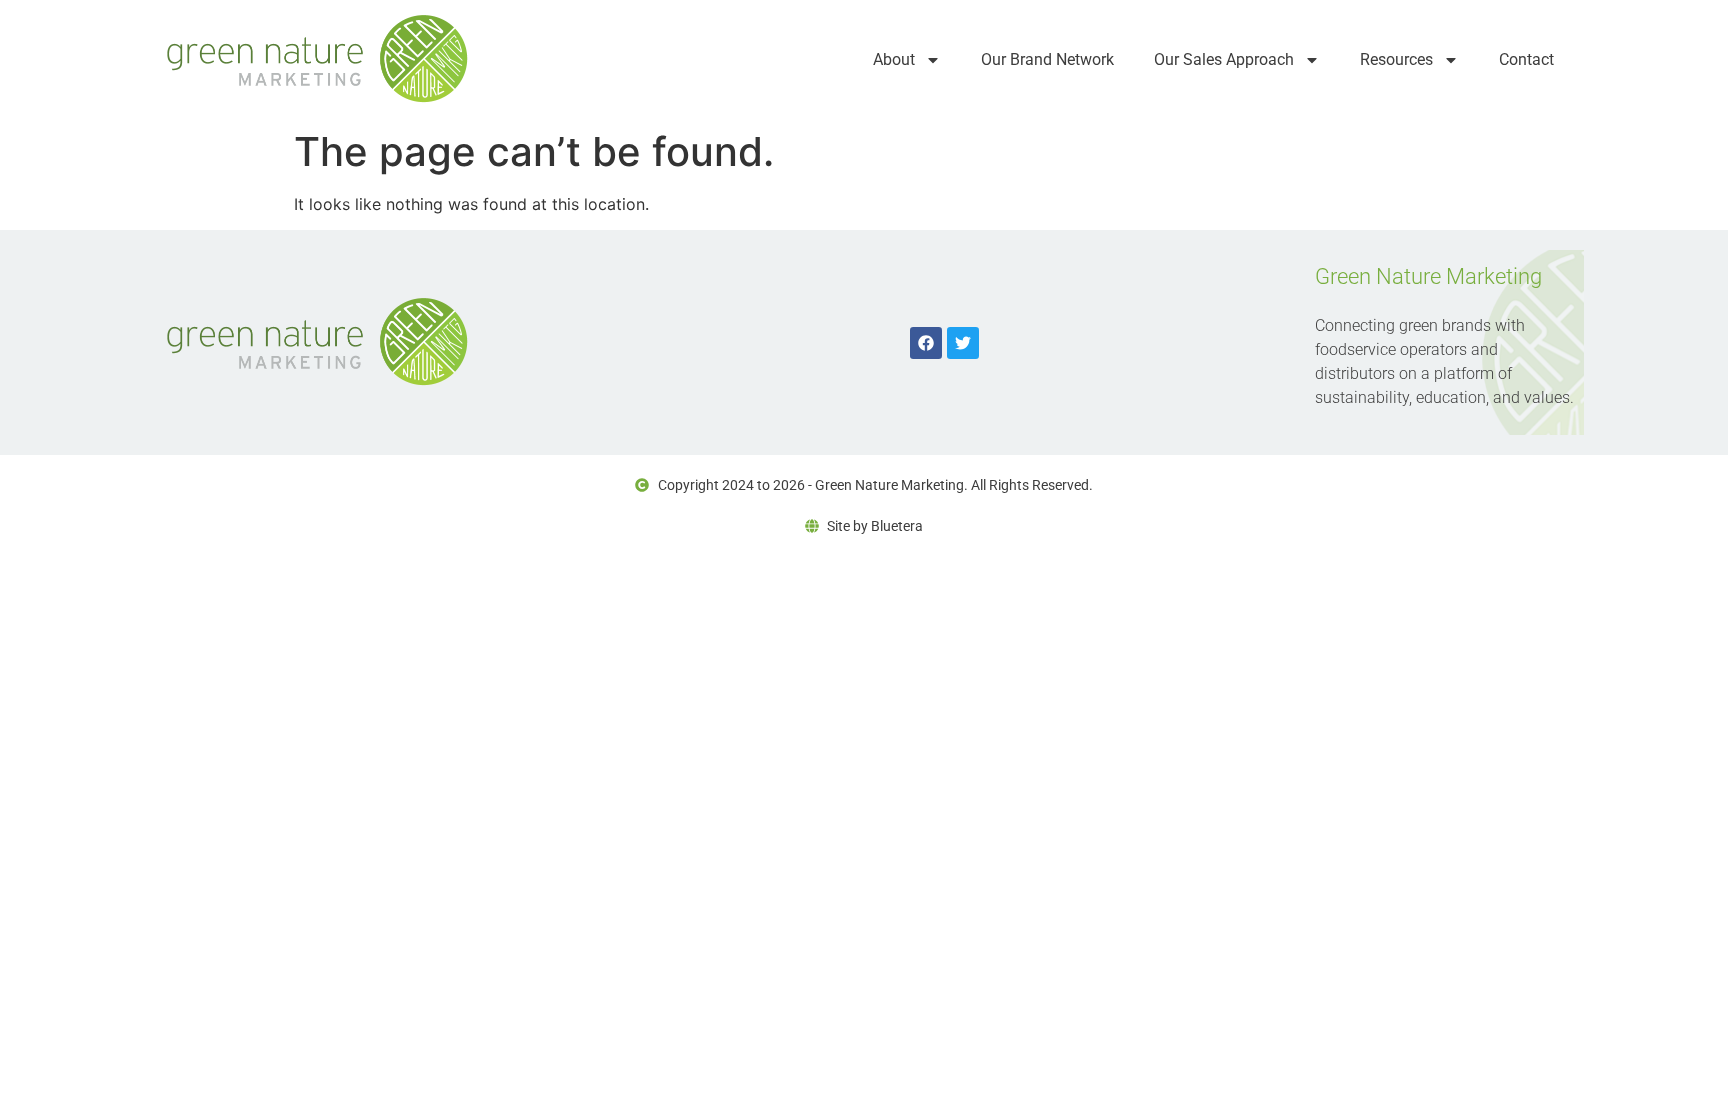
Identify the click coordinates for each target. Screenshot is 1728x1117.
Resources (1396, 59)
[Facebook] (926, 343)
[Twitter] (963, 343)
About (894, 59)
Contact (1526, 59)
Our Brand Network (1047, 59)
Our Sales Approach (1224, 59)
